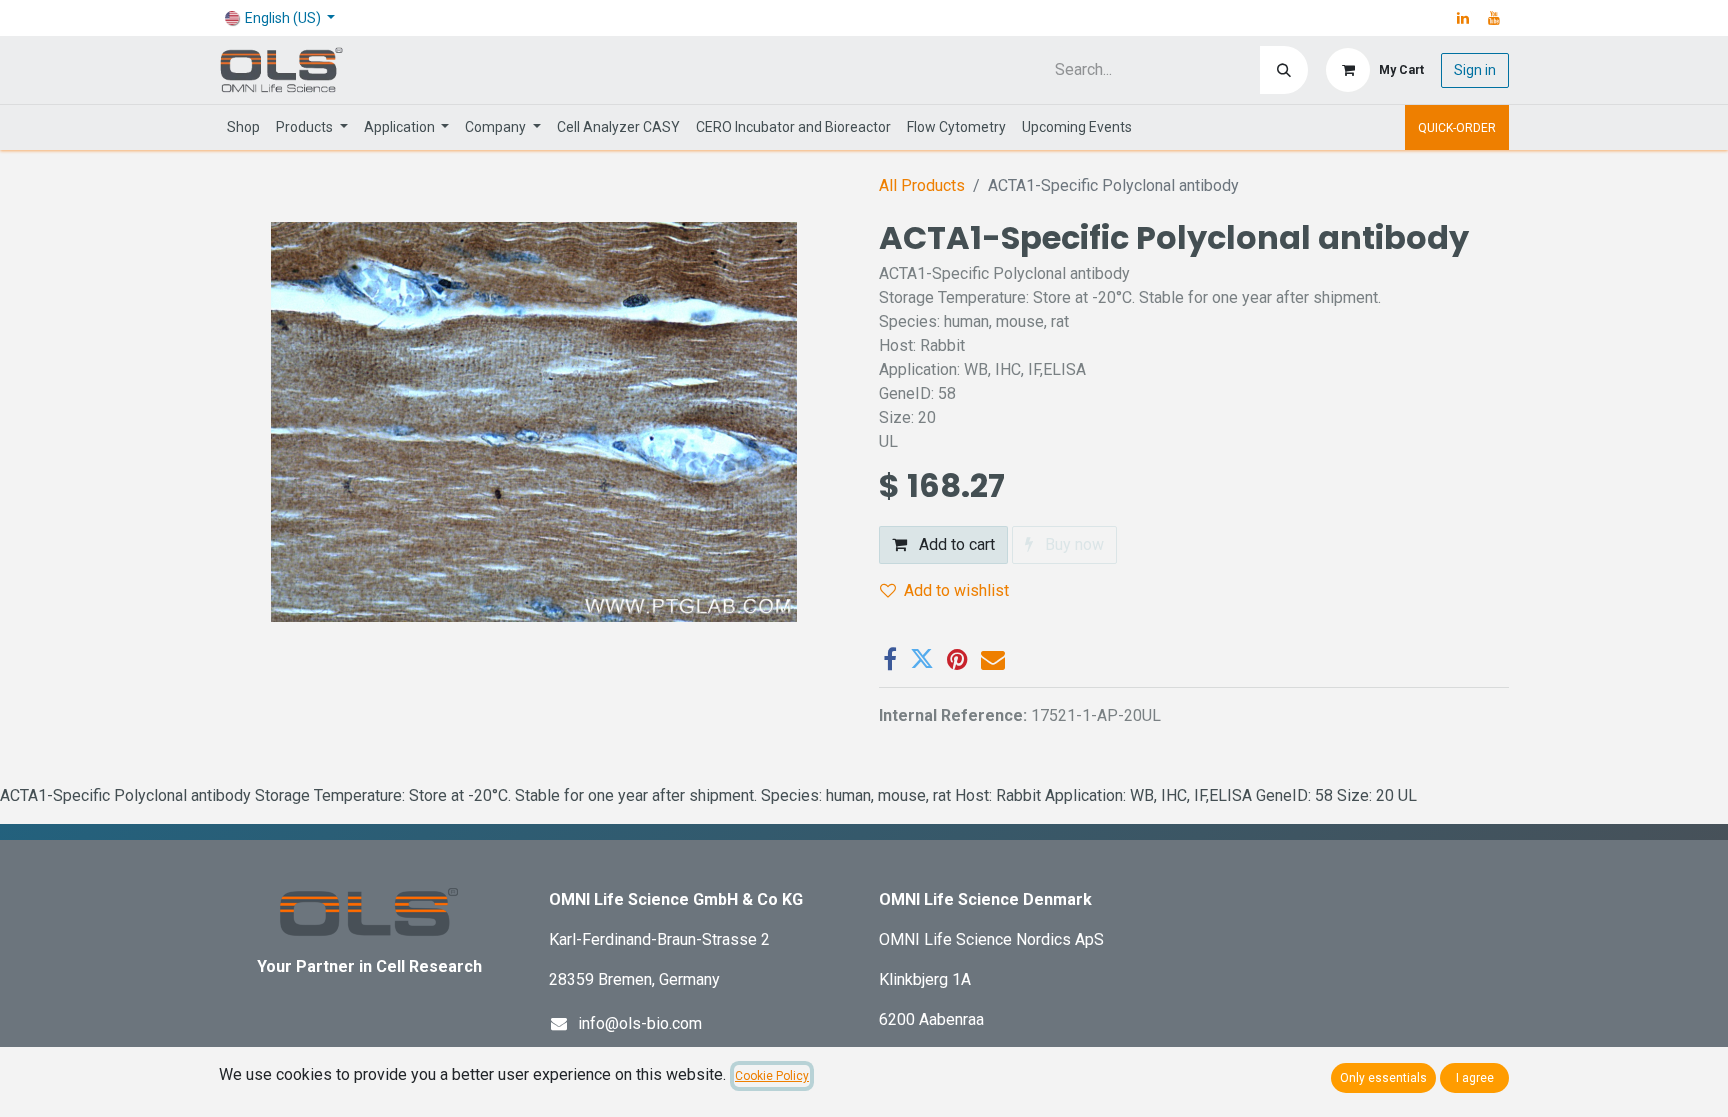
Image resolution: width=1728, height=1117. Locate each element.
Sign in (1475, 70)
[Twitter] (922, 659)
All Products (922, 185)
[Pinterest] (957, 659)
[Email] (993, 659)
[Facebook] (890, 659)
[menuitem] (243, 127)
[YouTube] (1494, 18)
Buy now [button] (1072, 544)
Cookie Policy (772, 1076)
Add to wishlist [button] (956, 590)
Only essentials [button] (1383, 1078)
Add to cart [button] (955, 544)
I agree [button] (1475, 1078)
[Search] (1284, 70)
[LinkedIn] (1463, 18)
